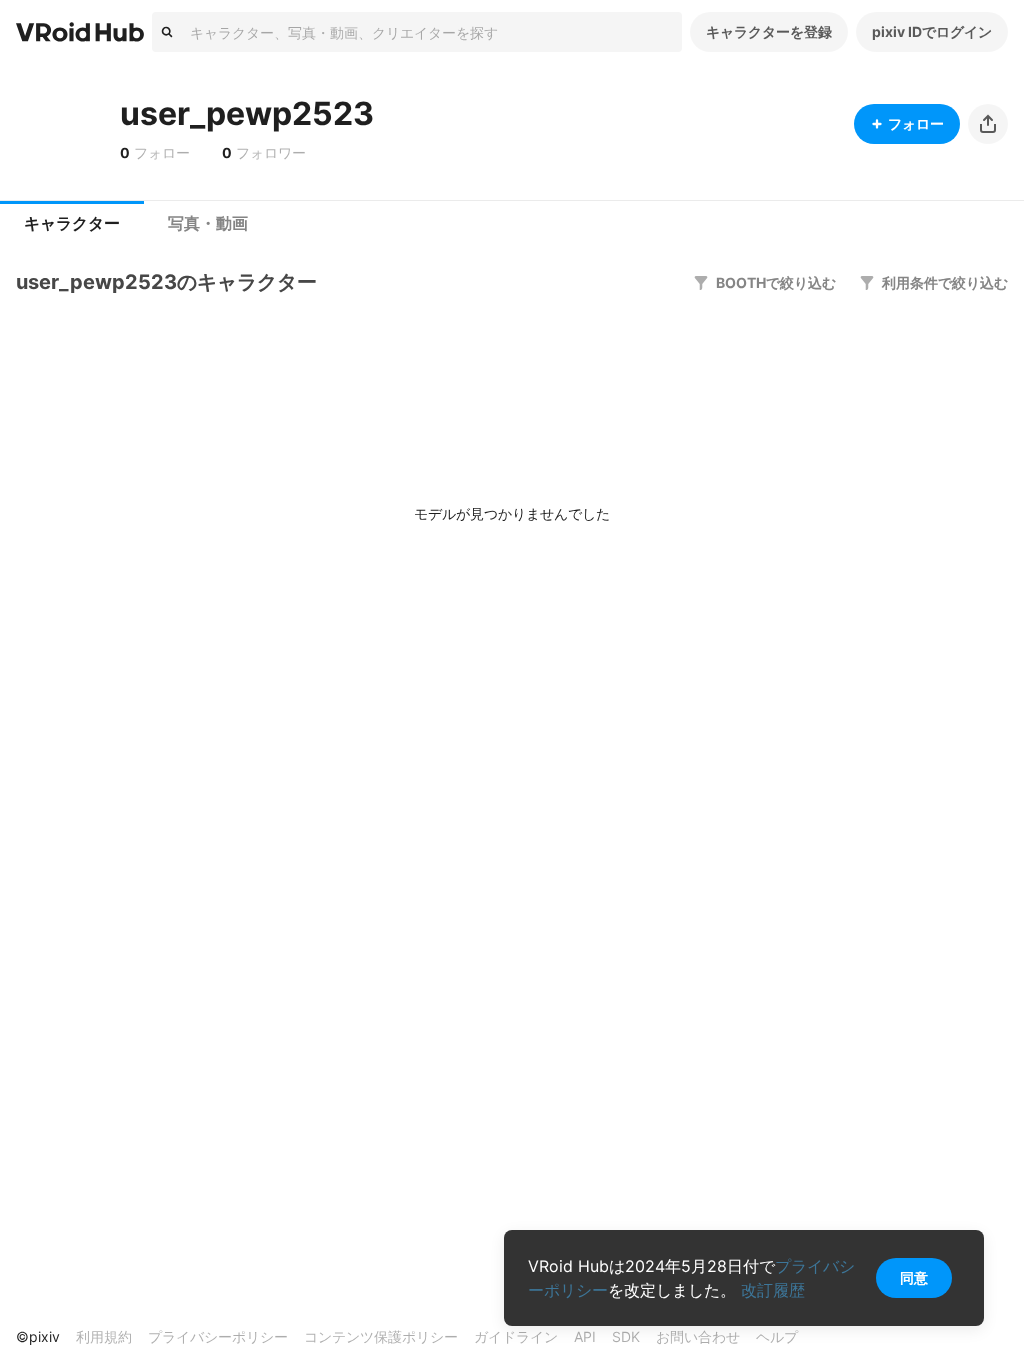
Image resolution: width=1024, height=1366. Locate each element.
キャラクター (72, 223)
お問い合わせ (698, 1336)
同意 (914, 1277)
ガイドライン (516, 1336)
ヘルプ (777, 1336)
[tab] (72, 224)
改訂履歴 (773, 1290)
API (585, 1336)
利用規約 (104, 1336)
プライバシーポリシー (218, 1336)
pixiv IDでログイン (932, 31)
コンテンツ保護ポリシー (381, 1336)
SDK (626, 1336)
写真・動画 (208, 223)
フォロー (916, 123)
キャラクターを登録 (769, 31)
